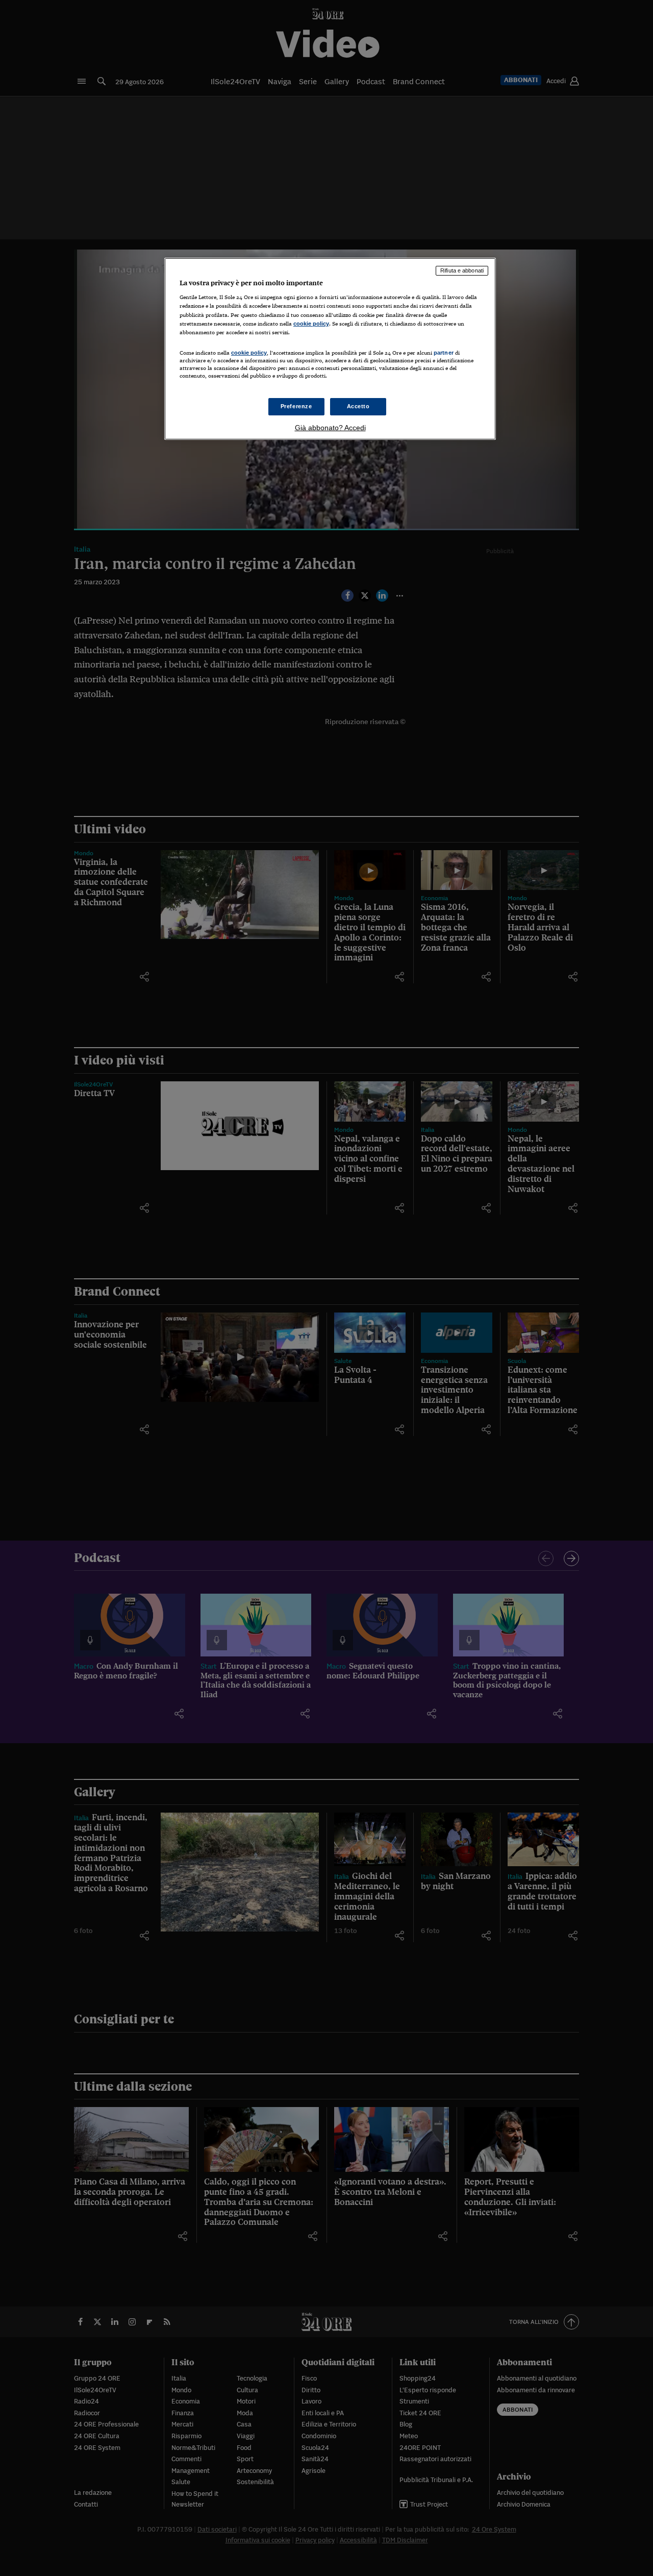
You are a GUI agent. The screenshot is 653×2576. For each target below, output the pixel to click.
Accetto (358, 406)
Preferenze (296, 406)
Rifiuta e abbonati (462, 270)
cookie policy (311, 324)
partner (444, 353)
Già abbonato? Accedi (330, 428)
